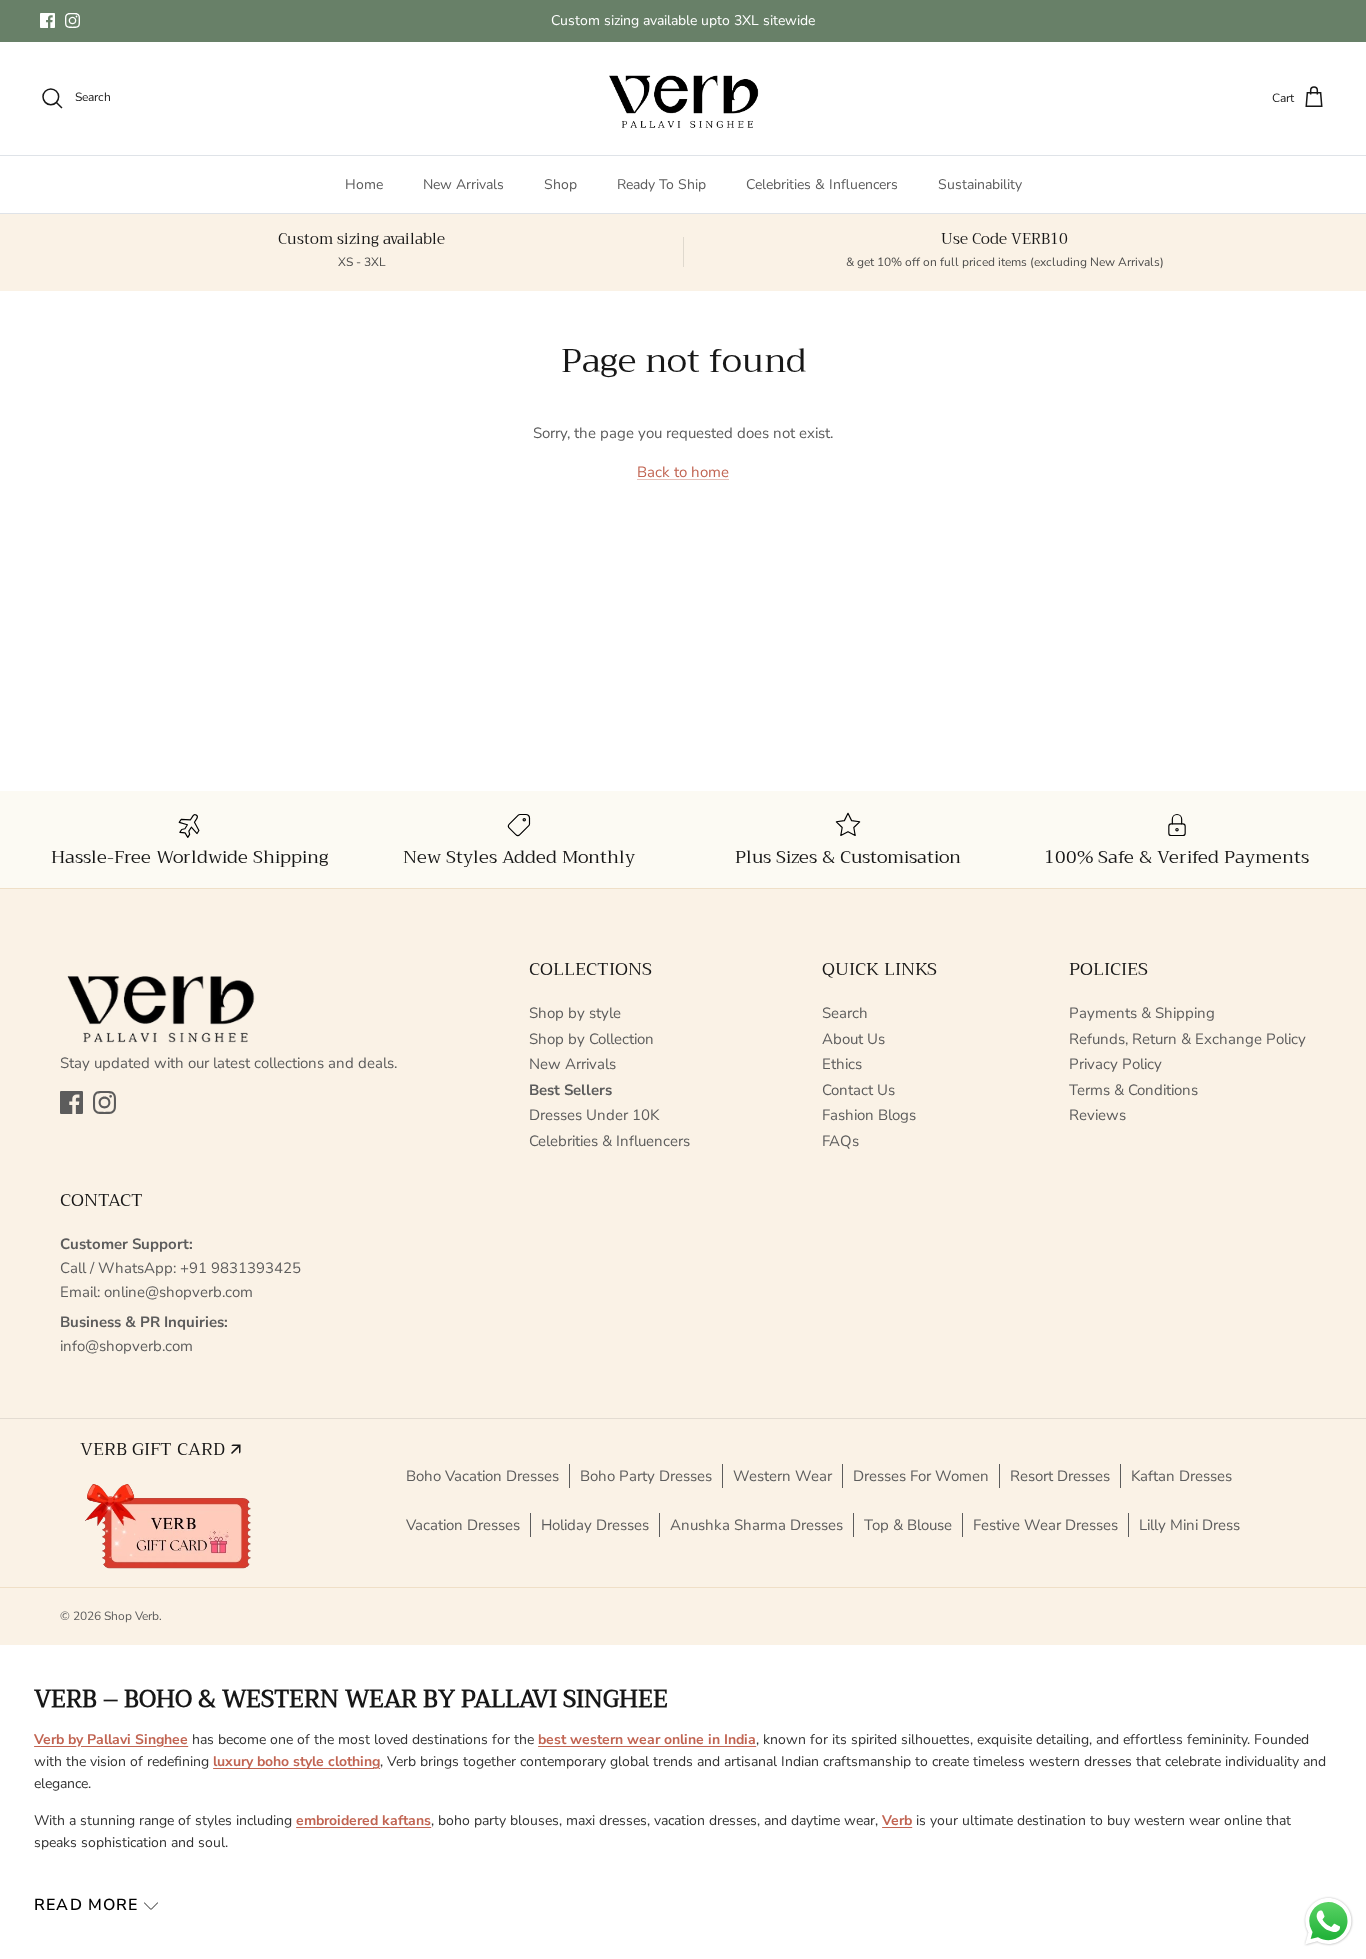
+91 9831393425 (240, 1268)
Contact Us (858, 1090)
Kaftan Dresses (1181, 1476)
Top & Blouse (908, 1525)
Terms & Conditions (1133, 1090)
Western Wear (782, 1476)
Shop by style (575, 1013)
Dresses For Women (921, 1476)
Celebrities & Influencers (822, 184)
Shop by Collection (591, 1039)
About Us (853, 1039)
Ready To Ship (661, 184)
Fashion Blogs (869, 1115)
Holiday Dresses (595, 1525)
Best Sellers (570, 1090)
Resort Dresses (1060, 1476)
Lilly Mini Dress (1189, 1525)
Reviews (1097, 1115)
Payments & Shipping (1142, 1013)
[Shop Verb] (683, 98)
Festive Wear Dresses (1045, 1525)
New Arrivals (463, 184)
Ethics (842, 1064)
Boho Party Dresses (646, 1476)
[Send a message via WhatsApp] (1328, 1921)
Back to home (683, 472)
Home (364, 184)
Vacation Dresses (463, 1525)
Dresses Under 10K (594, 1115)
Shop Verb (131, 1616)
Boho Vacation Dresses (482, 1476)
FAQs (840, 1141)
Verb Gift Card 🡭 (160, 1449)
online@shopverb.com (178, 1292)
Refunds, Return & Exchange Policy (1187, 1039)
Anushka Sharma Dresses (756, 1525)
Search (845, 1013)
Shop (560, 184)
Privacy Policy (1115, 1064)
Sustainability (980, 184)
